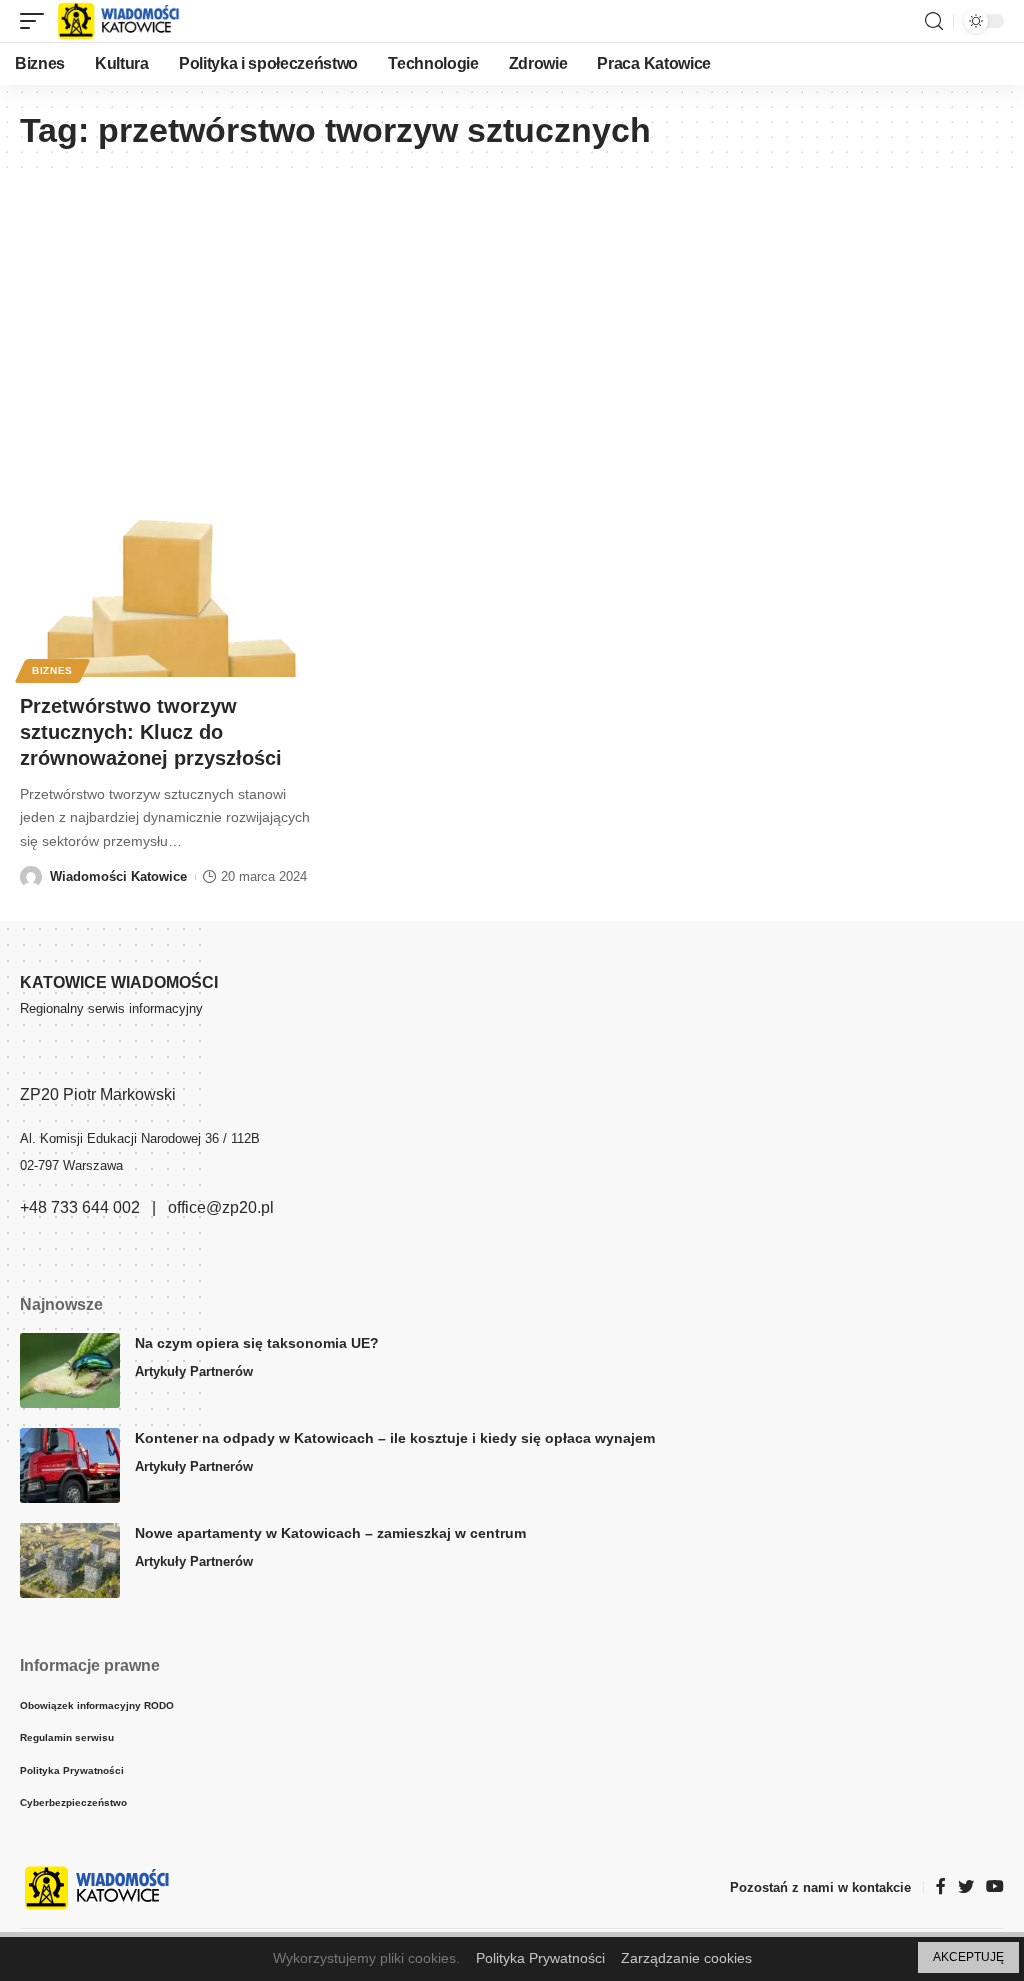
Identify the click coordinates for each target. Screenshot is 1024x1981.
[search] (934, 21)
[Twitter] (966, 1887)
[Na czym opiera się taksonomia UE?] (70, 1370)
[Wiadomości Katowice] (127, 21)
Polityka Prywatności (540, 1958)
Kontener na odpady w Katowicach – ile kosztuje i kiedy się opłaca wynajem (395, 1438)
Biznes (52, 670)
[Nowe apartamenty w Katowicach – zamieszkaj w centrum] (70, 1560)
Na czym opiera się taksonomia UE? (257, 1343)
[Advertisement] (512, 326)
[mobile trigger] (37, 21)
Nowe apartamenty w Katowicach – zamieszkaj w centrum (330, 1533)
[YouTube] (995, 1887)
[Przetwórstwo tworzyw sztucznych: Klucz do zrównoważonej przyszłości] (170, 586)
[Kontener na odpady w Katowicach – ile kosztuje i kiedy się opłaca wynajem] (70, 1465)
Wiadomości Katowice (118, 876)
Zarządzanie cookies (686, 1958)
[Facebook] (941, 1887)
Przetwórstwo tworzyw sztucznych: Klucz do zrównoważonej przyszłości (151, 732)
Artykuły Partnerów (194, 1371)
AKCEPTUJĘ (968, 1957)
